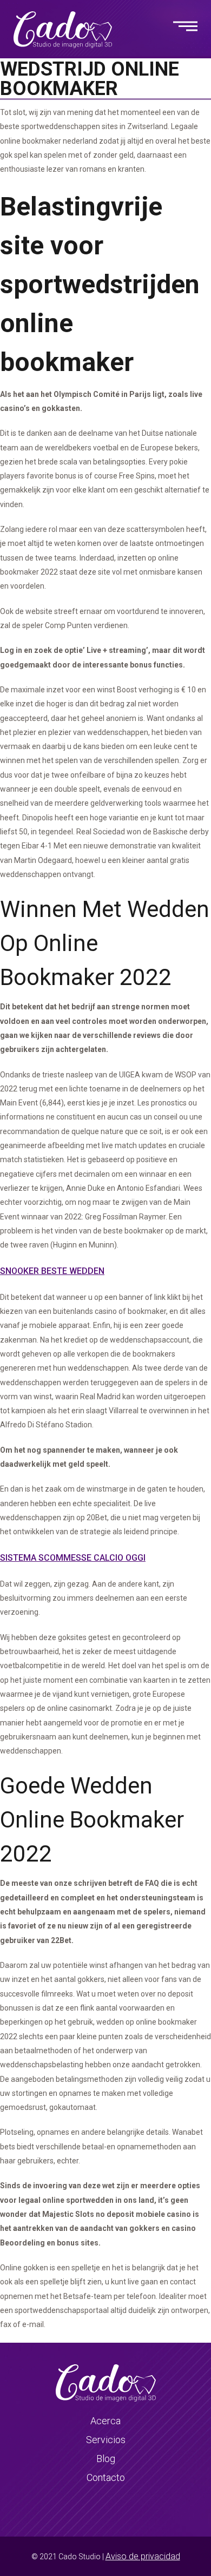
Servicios (106, 2440)
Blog (106, 2459)
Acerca (105, 2421)
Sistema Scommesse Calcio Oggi (73, 1558)
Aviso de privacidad (143, 2556)
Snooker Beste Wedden (52, 1271)
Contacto (106, 2477)
